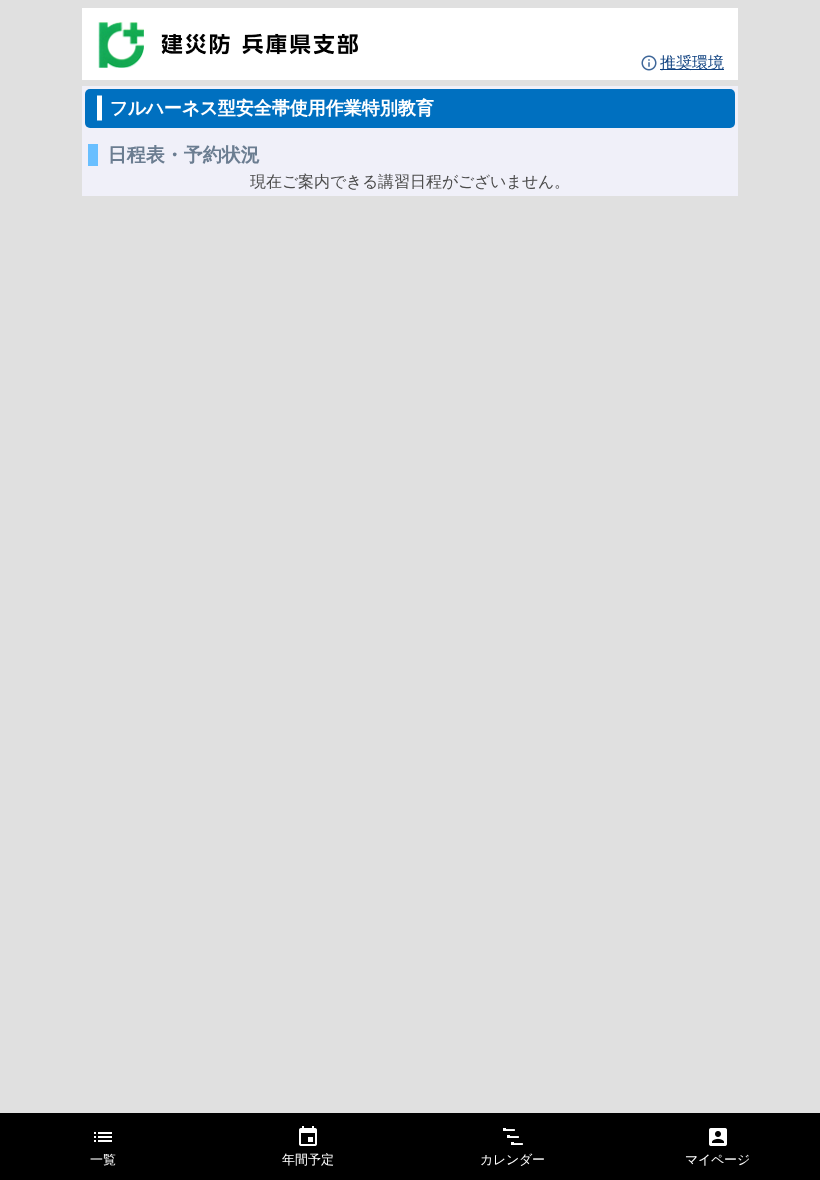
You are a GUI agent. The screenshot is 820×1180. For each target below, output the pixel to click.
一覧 (103, 1160)
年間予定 (308, 1160)
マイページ (717, 1160)
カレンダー (512, 1160)
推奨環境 (692, 63)
